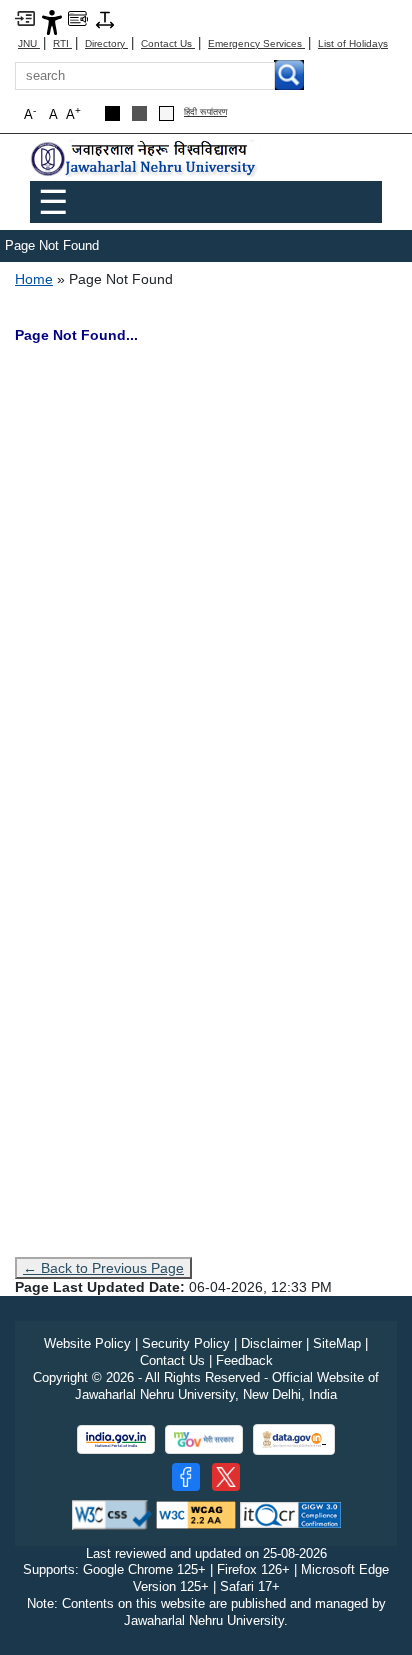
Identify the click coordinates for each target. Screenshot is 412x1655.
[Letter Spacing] (105, 18)
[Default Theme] (166, 113)
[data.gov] (294, 1439)
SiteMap (337, 1343)
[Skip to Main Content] (25, 17)
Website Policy (87, 1343)
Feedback (244, 1360)
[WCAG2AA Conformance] (196, 1513)
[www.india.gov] (116, 1439)
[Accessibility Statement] (52, 21)
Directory (106, 43)
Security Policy (186, 1343)
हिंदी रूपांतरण (205, 112)
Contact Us (168, 43)
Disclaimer (271, 1343)
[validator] (112, 1513)
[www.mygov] (204, 1439)
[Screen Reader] (78, 17)
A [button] (73, 113)
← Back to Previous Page (103, 1268)
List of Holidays (353, 43)
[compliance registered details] (290, 1513)
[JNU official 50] (226, 1477)
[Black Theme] (112, 113)
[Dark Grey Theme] (139, 113)
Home (34, 279)
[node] (145, 159)
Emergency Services (256, 43)
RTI (62, 43)
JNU (29, 43)
